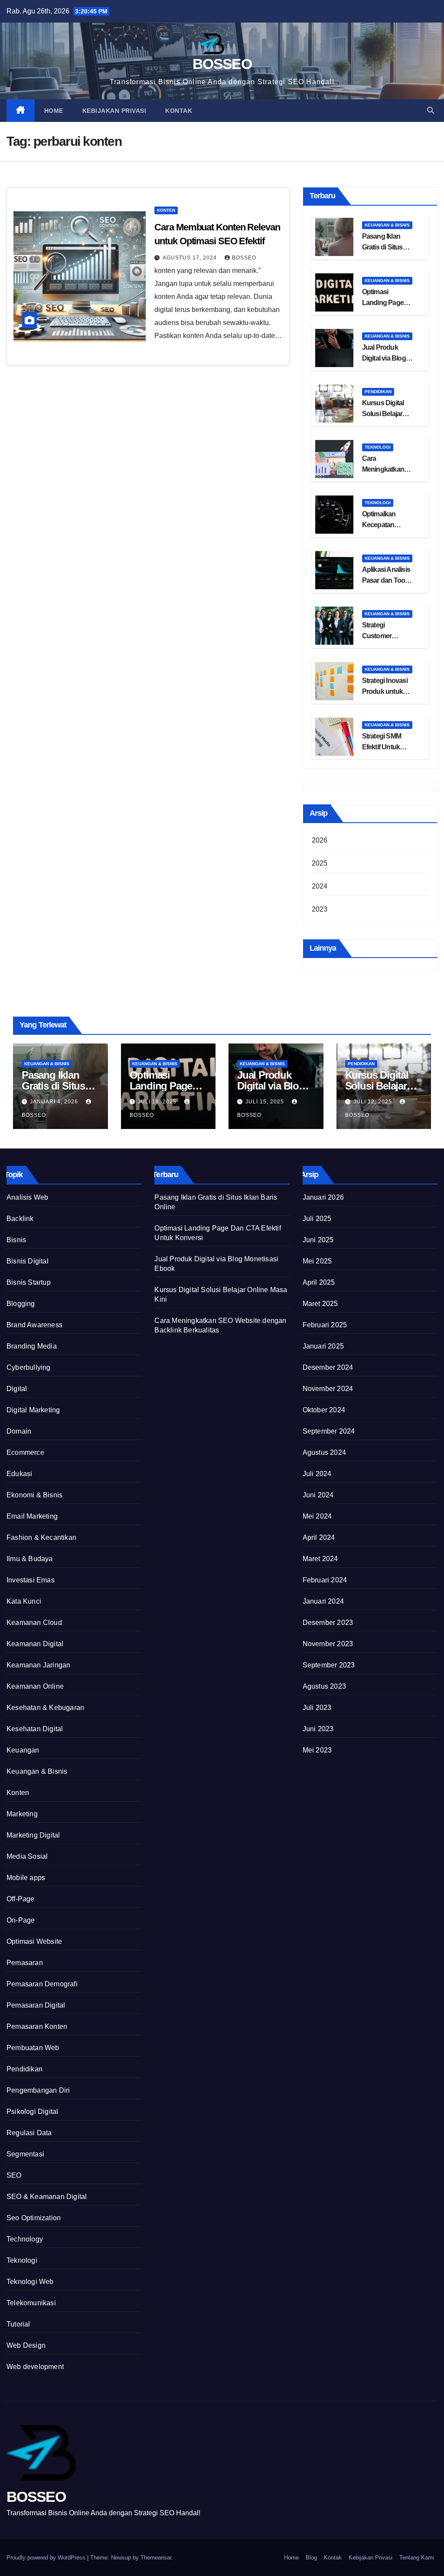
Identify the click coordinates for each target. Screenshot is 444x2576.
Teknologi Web (30, 2282)
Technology (25, 2239)
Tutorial (18, 2324)
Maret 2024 (320, 1559)
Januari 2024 (323, 1601)
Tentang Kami (417, 2558)
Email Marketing (32, 1516)
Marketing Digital (33, 1835)
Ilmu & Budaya (30, 1559)
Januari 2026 (323, 1197)
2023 (320, 909)
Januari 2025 (323, 1346)
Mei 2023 (317, 1750)
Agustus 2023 (324, 1686)
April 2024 (319, 1537)
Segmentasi (25, 2154)
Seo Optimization (34, 2218)
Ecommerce (25, 1452)
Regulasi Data (29, 2133)
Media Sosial (27, 1856)
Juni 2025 (318, 1240)
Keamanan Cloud (34, 1623)
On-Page (21, 1920)
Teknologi (378, 447)
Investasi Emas (31, 1580)
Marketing (22, 1814)
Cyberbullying (29, 1367)
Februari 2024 (325, 1580)
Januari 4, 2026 (55, 1102)
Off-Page (21, 1899)
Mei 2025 (317, 1261)
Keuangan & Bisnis (387, 225)
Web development (35, 2367)
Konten (166, 210)
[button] (431, 110)
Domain (19, 1431)
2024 (320, 886)
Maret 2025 (320, 1304)
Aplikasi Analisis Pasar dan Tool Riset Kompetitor (387, 580)
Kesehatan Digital (35, 1729)
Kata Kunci (24, 1601)
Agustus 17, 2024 (191, 258)
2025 (320, 863)
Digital (17, 1389)
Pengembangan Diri (38, 2090)
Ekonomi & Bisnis (34, 1495)
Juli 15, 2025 (266, 1102)
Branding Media (32, 1346)
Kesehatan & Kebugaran (45, 1708)
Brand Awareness (34, 1325)
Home (54, 111)
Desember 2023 (328, 1623)
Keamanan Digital (35, 1644)
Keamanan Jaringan (38, 1665)
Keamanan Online (35, 1686)
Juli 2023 (317, 1708)
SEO (14, 2175)
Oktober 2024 (324, 1410)
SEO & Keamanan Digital (47, 2197)
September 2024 (329, 1431)
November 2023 (328, 1644)
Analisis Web (27, 1197)
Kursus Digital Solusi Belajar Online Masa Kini (387, 414)
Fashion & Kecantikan (41, 1537)
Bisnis (16, 1240)
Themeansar (156, 2558)
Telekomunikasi (31, 2303)
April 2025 (319, 1282)
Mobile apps (26, 1878)
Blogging (21, 1304)
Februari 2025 (325, 1325)
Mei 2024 (317, 1516)
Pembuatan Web (33, 2048)
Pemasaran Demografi (42, 1984)
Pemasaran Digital (36, 2005)
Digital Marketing (33, 1410)
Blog (311, 2558)
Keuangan (23, 1750)
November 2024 (328, 1389)
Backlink (20, 1219)
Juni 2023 (318, 1729)
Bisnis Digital (28, 1261)
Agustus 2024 (324, 1452)
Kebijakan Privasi (114, 111)
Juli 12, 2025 (374, 1102)
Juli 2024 (317, 1474)
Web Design (26, 2345)
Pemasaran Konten (37, 2026)
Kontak (179, 111)
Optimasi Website (34, 1941)
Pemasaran (25, 1963)
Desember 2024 (328, 1367)
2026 (320, 840)
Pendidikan (378, 392)
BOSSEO (222, 64)
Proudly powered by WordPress (47, 2558)
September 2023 (329, 1665)
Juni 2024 (318, 1495)
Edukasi (19, 1474)
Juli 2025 (317, 1219)
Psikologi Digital (32, 2112)
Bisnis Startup (29, 1282)
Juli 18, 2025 (158, 1102)
